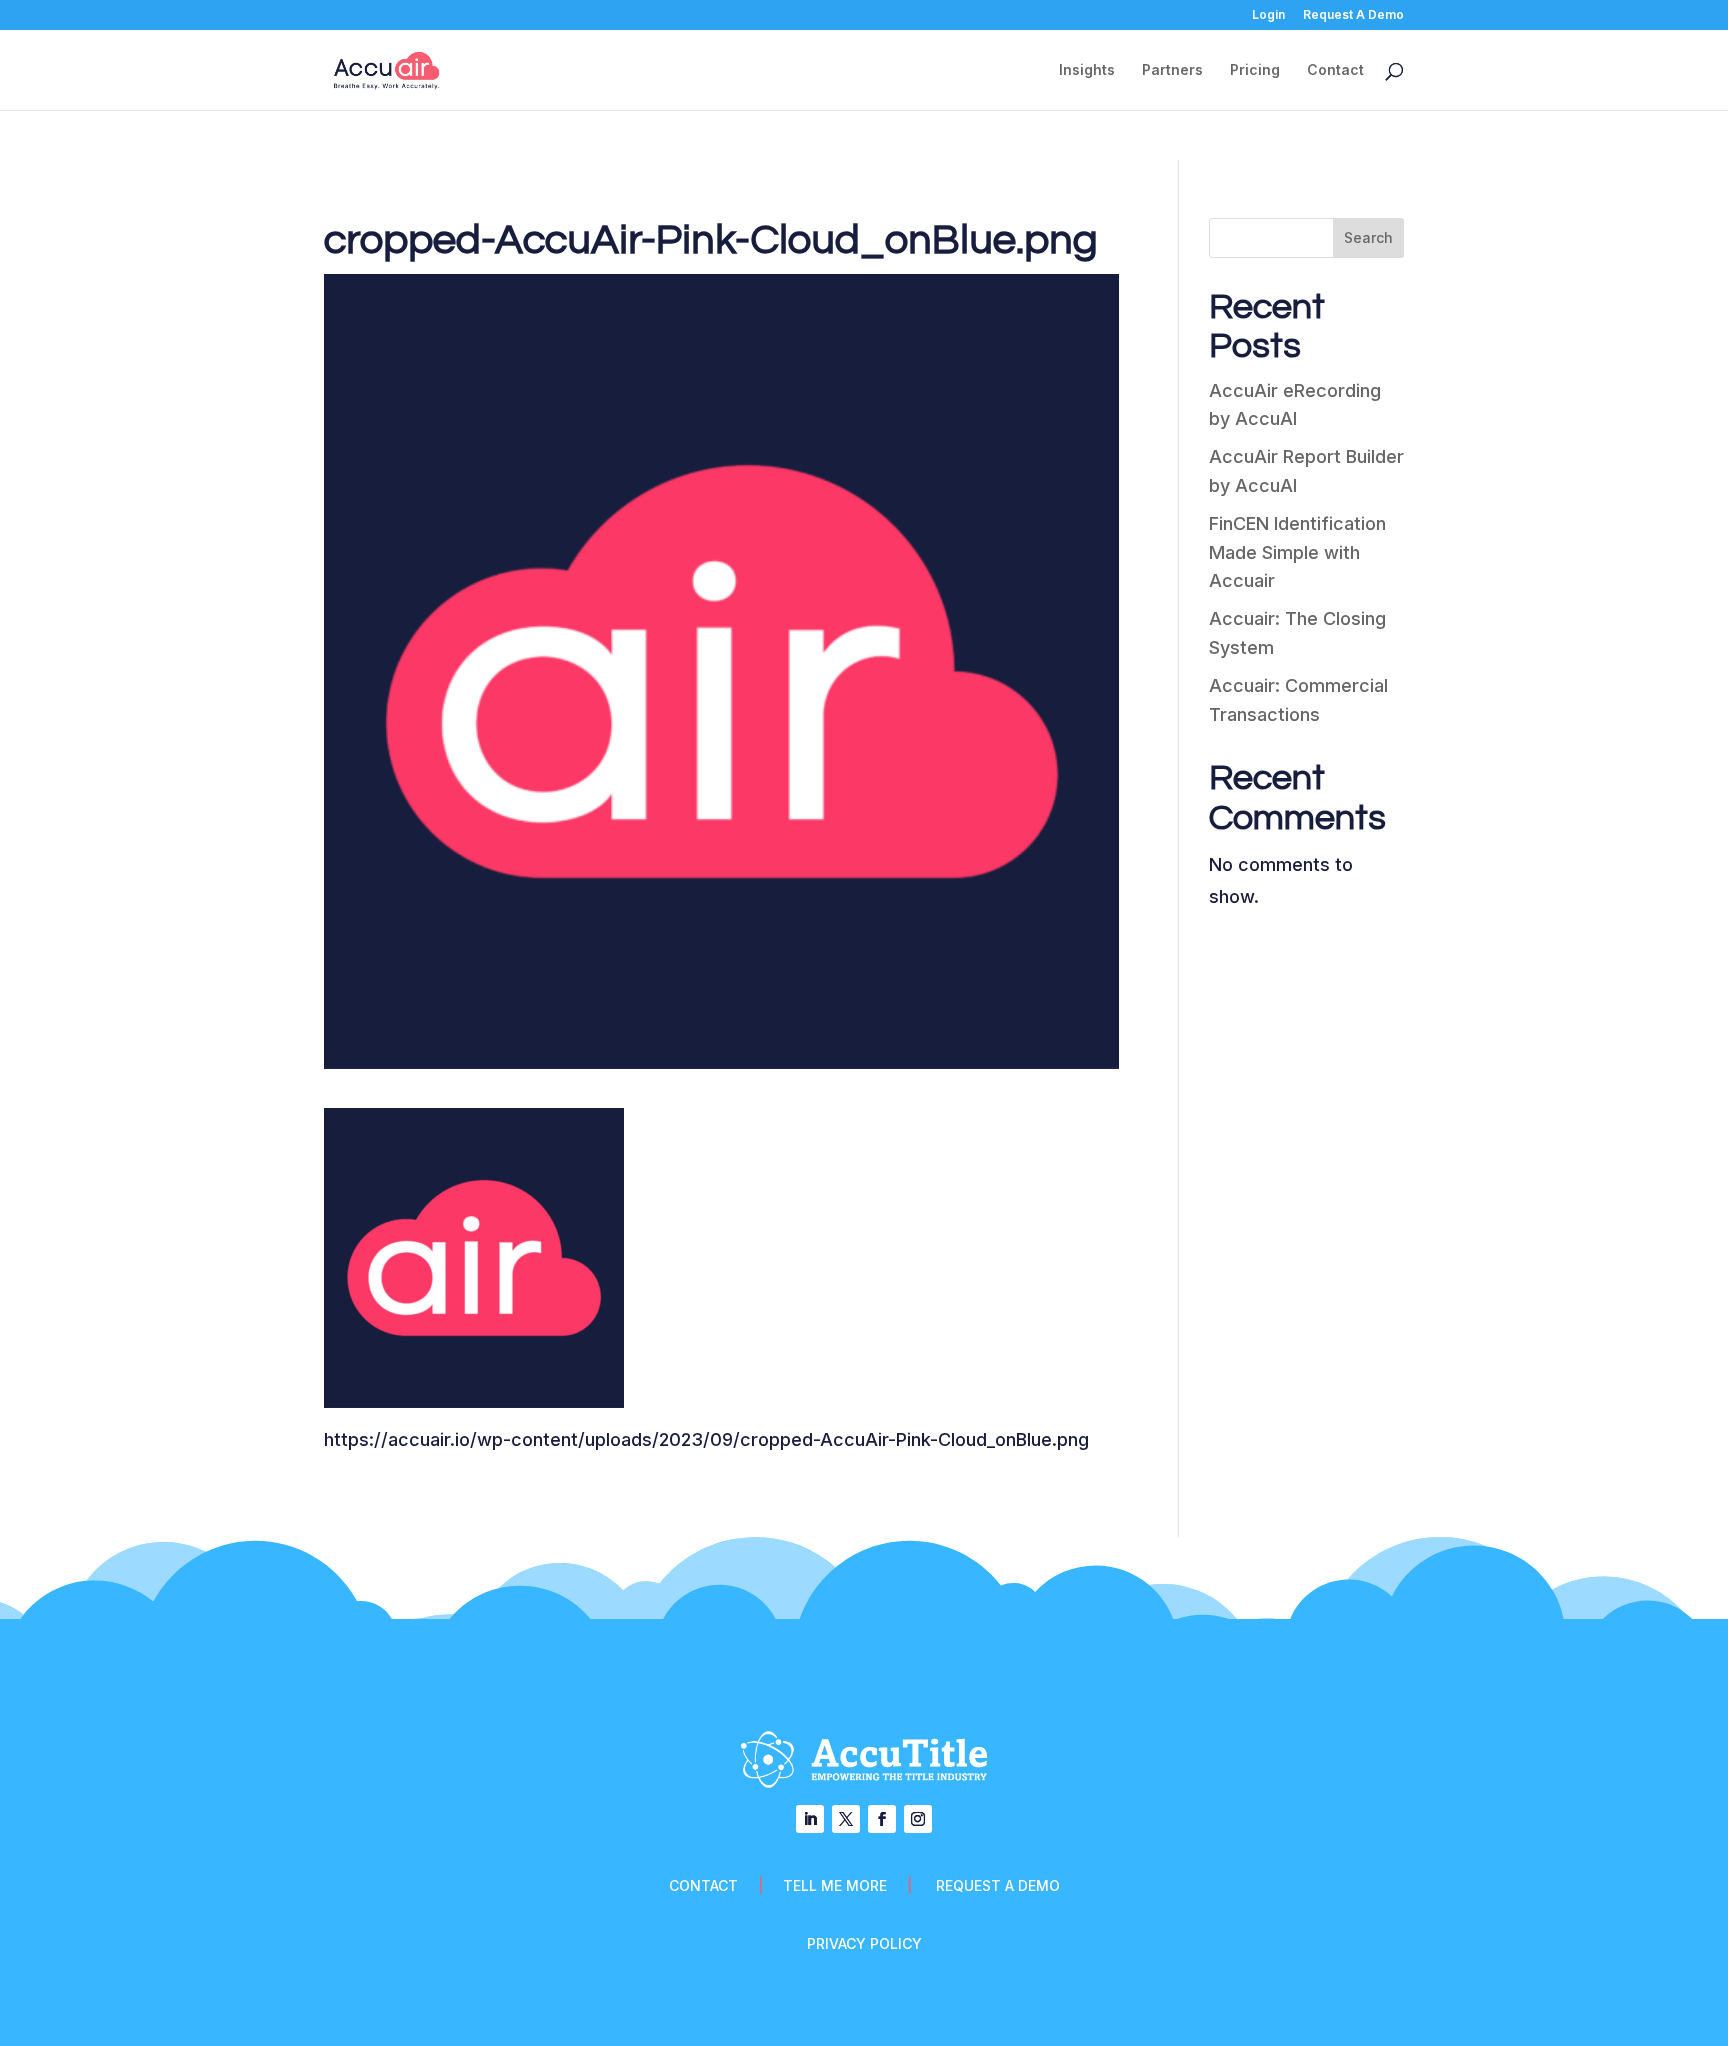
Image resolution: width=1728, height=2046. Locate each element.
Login (1268, 15)
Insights (1087, 70)
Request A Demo (1353, 15)
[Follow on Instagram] (918, 1819)
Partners (1172, 70)
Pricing (1255, 70)
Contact (1335, 70)
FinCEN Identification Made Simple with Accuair (1297, 552)
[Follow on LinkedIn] (810, 1819)
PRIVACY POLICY (864, 1943)
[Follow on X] (846, 1819)
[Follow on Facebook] (882, 1819)
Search (1368, 237)
